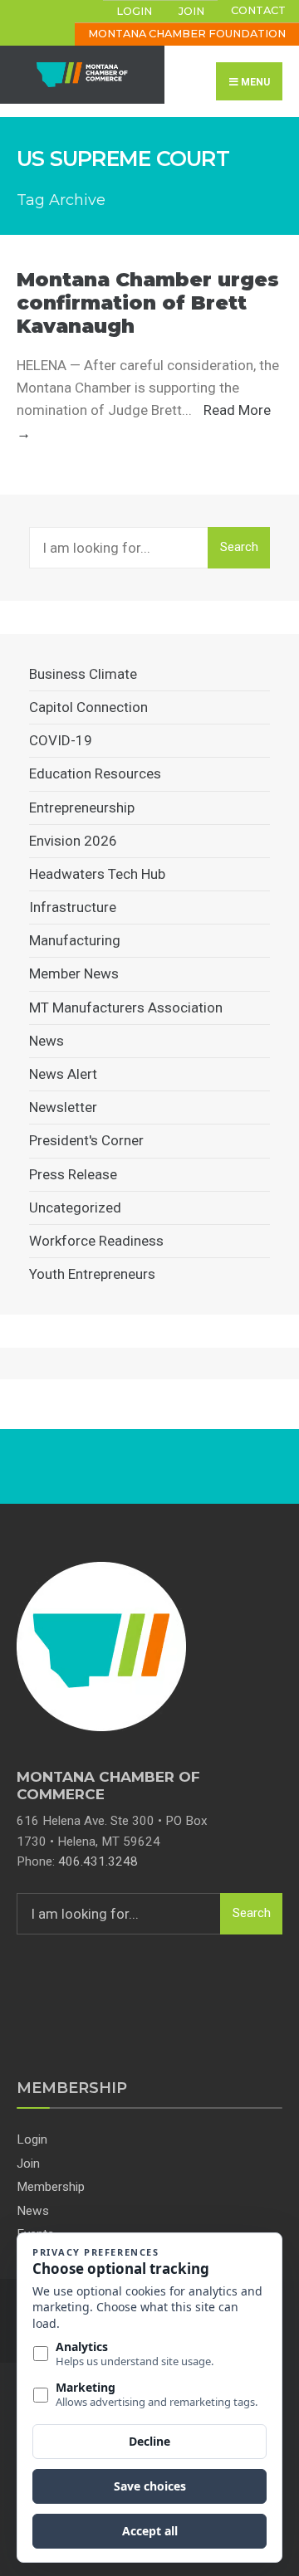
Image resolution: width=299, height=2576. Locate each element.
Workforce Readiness (96, 1241)
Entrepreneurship (82, 807)
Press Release (73, 1174)
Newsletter (63, 1107)
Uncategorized (75, 1207)
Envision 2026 (73, 841)
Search (239, 547)
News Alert (63, 1074)
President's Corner (86, 1140)
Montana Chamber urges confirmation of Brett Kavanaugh (148, 302)
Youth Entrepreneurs (92, 1274)
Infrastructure (73, 907)
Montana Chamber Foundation (187, 34)
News (47, 1041)
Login (134, 11)
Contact (258, 10)
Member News (74, 973)
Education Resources (95, 773)
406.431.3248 (98, 1861)
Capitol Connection (88, 707)
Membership (51, 2187)
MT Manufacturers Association (126, 1007)
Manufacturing (75, 940)
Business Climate (83, 674)
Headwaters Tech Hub (97, 874)
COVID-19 (61, 740)
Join (191, 11)
